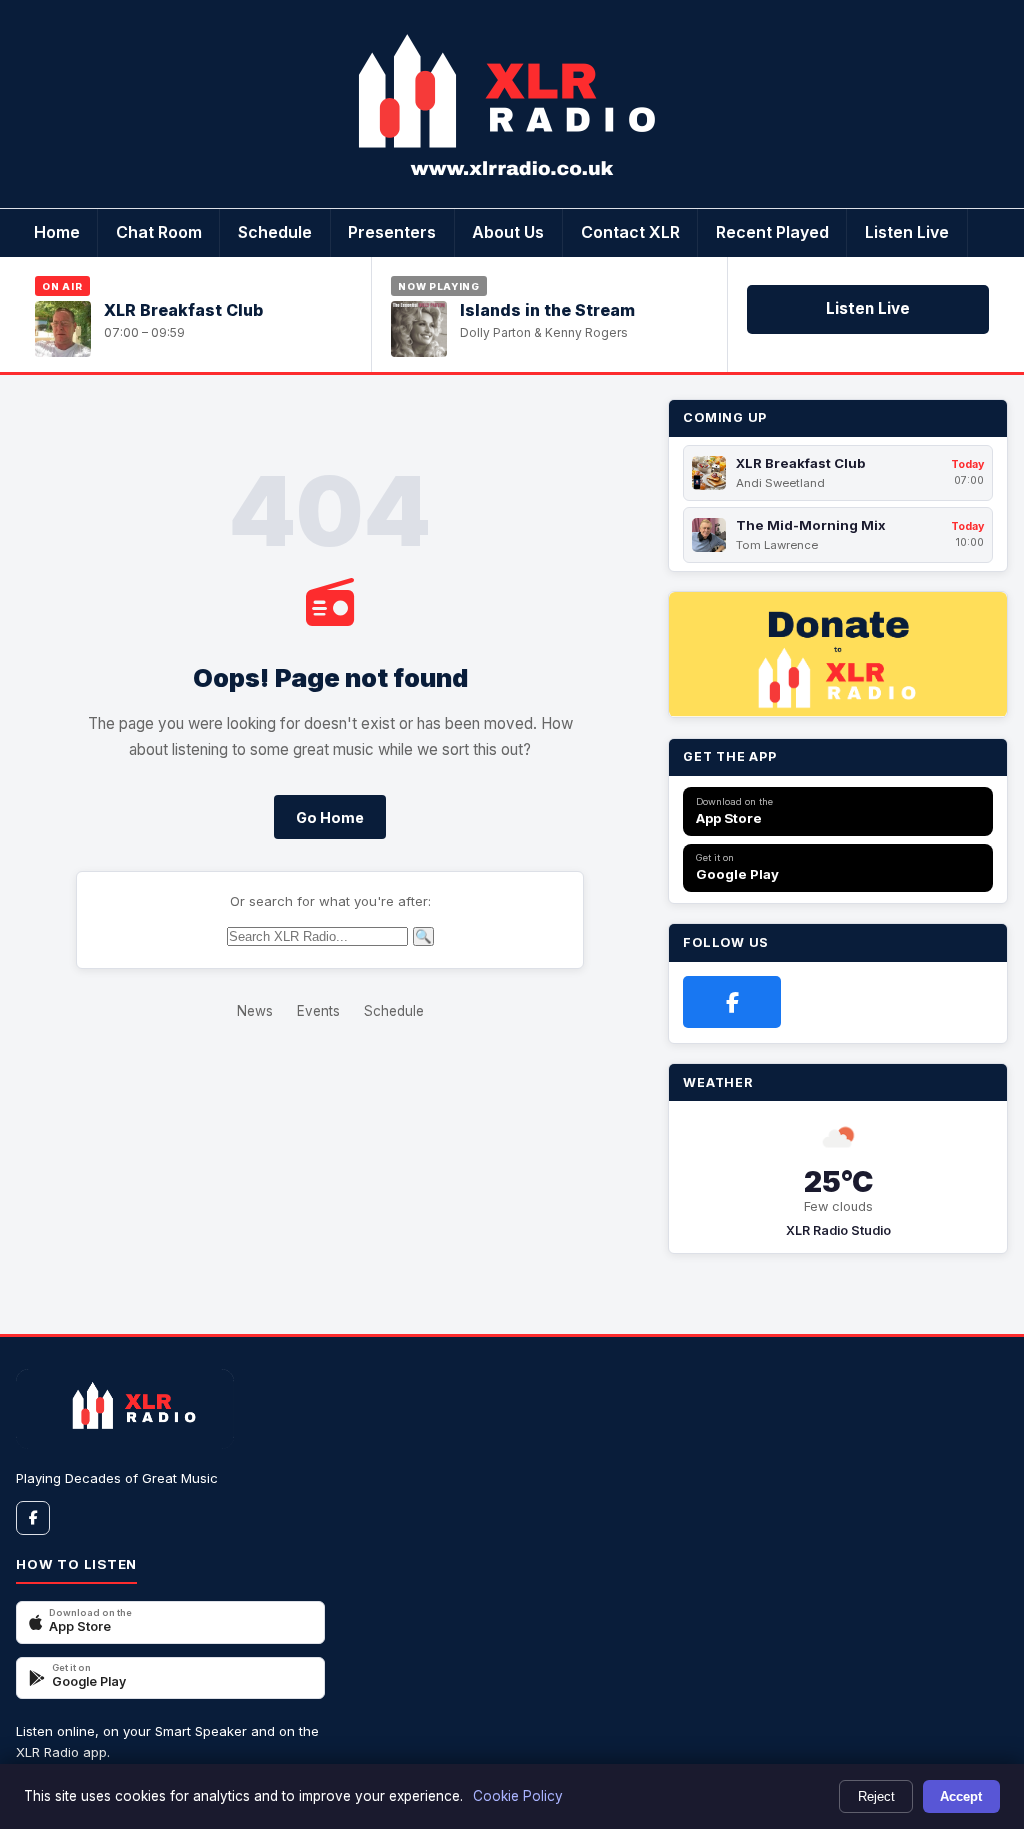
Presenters (392, 232)
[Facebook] (732, 1002)
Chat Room (159, 232)
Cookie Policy (518, 1796)
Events (318, 1011)
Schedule (275, 232)
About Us (508, 232)
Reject (876, 1796)
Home (57, 232)
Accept (961, 1796)
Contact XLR (630, 232)
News (255, 1011)
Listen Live (907, 232)
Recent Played (772, 232)
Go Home (330, 817)
